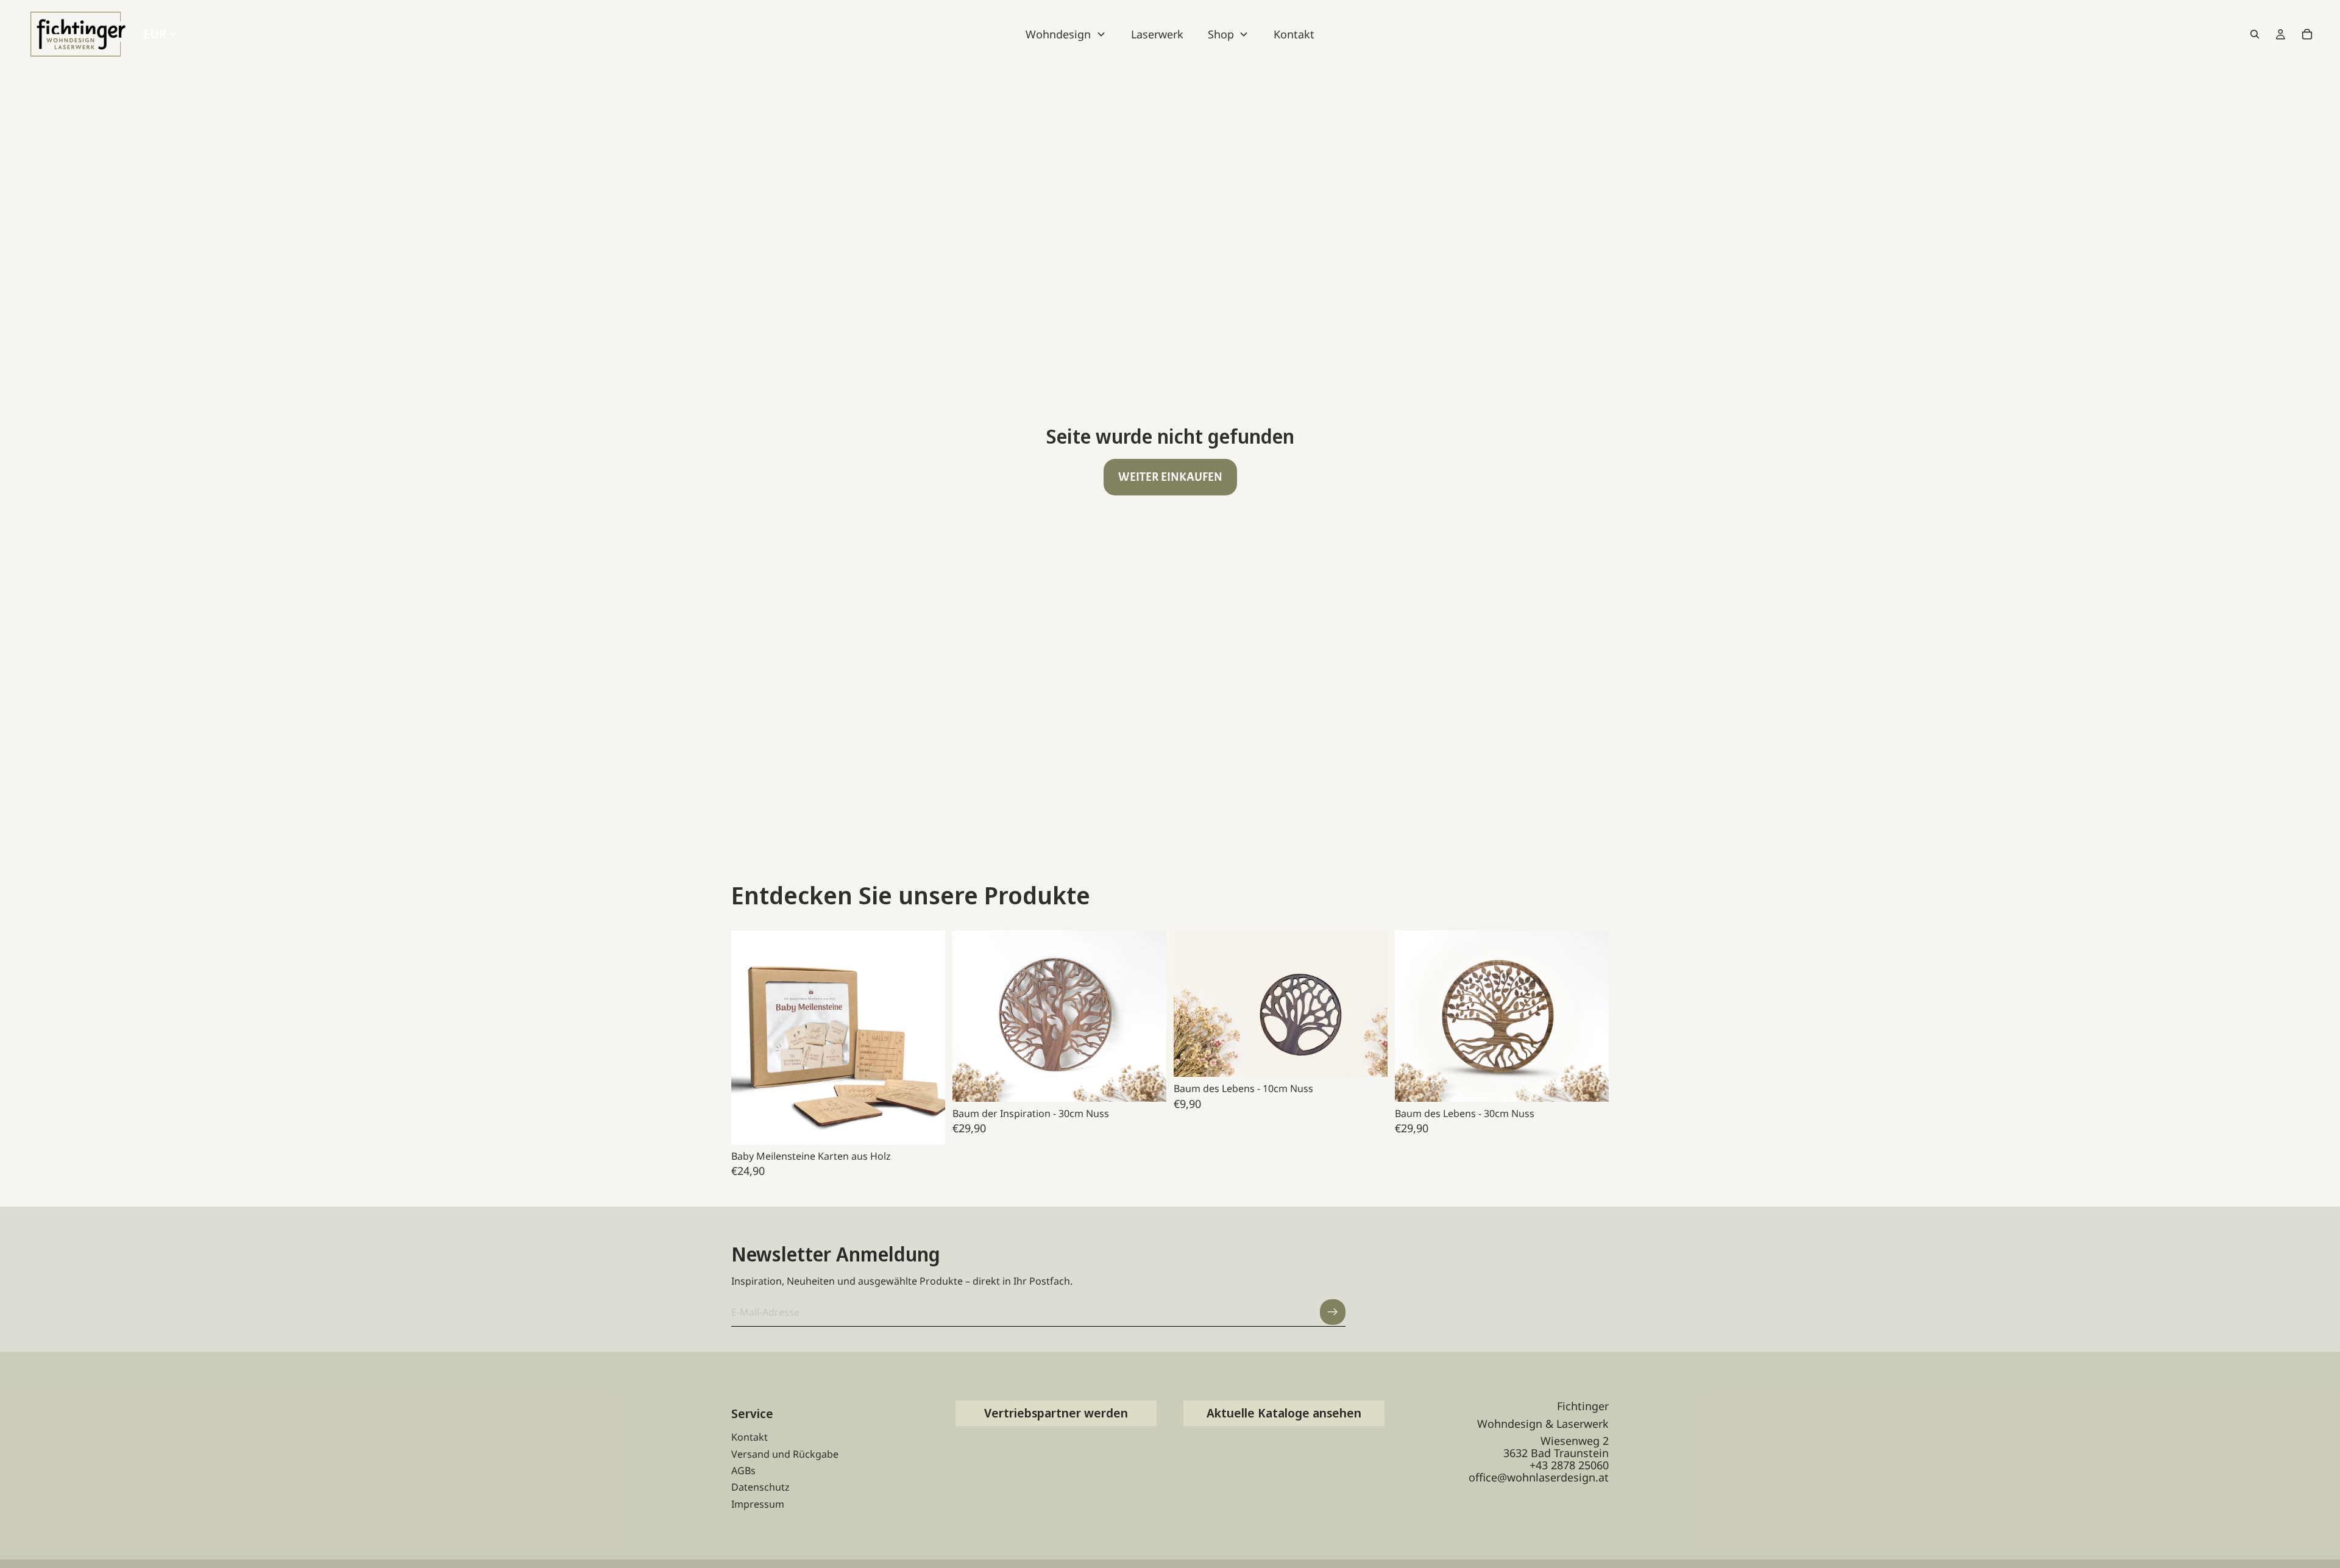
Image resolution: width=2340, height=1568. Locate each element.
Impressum (758, 1504)
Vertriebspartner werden (1056, 1413)
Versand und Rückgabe (785, 1454)
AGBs (743, 1470)
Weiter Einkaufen (1170, 477)
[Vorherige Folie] (750, 1037)
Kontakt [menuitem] (1294, 34)
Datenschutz (760, 1487)
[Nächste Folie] (927, 1037)
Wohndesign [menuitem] (1058, 34)
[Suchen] (2255, 34)
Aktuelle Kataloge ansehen (1284, 1413)
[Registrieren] (1333, 1312)
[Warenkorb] (2307, 34)
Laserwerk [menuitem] (1157, 34)
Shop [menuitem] (1221, 34)
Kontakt (750, 1437)
